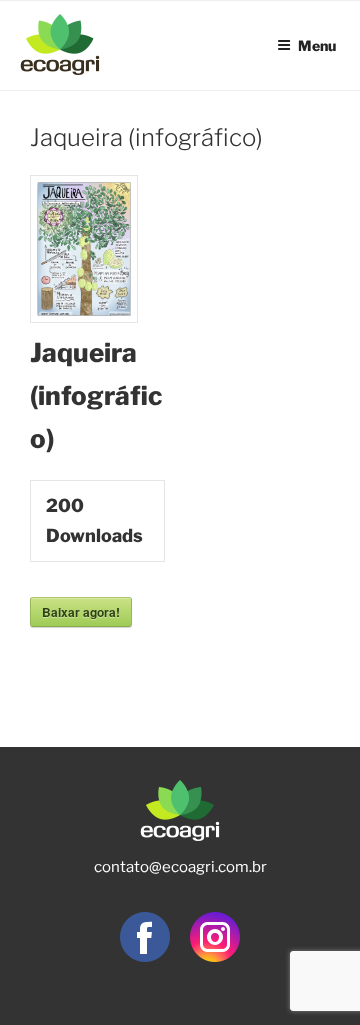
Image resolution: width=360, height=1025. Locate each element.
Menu (317, 43)
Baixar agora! (81, 612)
